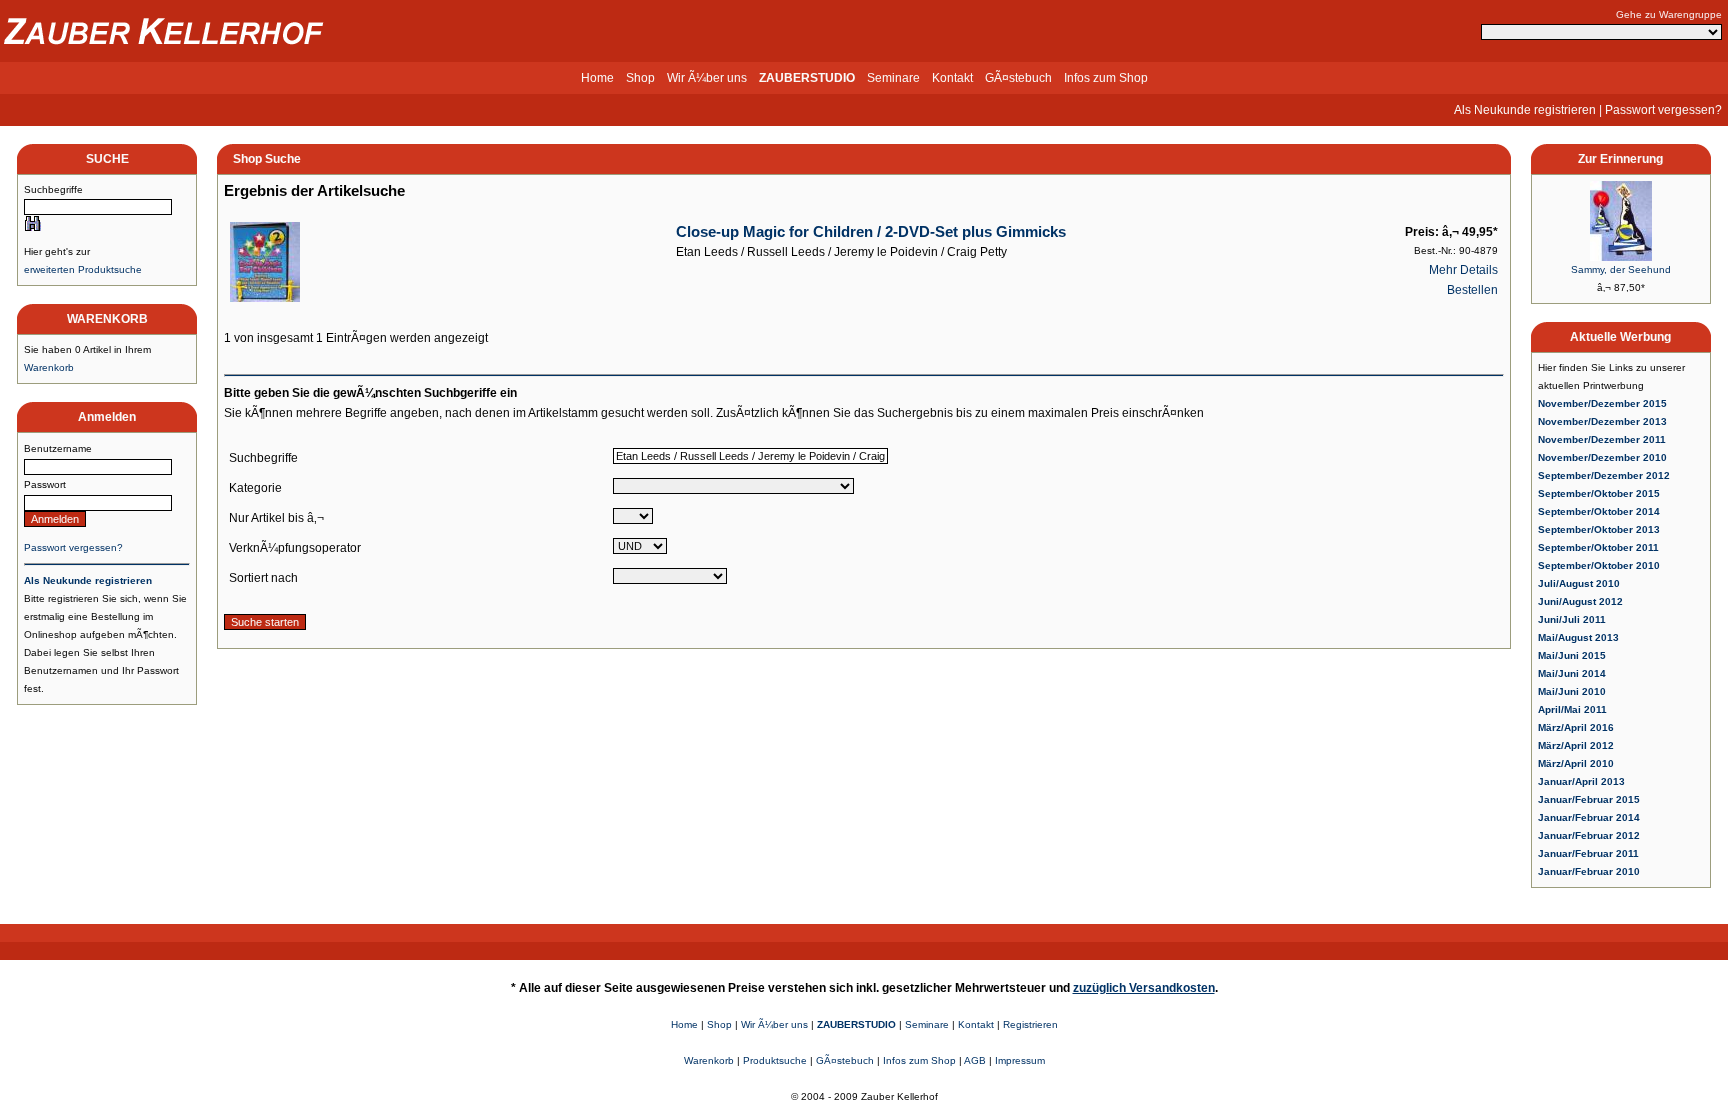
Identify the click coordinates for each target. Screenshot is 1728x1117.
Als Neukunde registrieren (1525, 110)
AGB (975, 1060)
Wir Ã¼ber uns (707, 78)
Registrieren (1030, 1024)
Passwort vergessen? (1663, 110)
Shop (640, 78)
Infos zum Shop (1106, 78)
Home (597, 78)
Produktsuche (775, 1060)
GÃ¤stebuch (1018, 78)
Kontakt (952, 78)
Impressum (1020, 1060)
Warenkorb (49, 367)
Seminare (893, 78)
